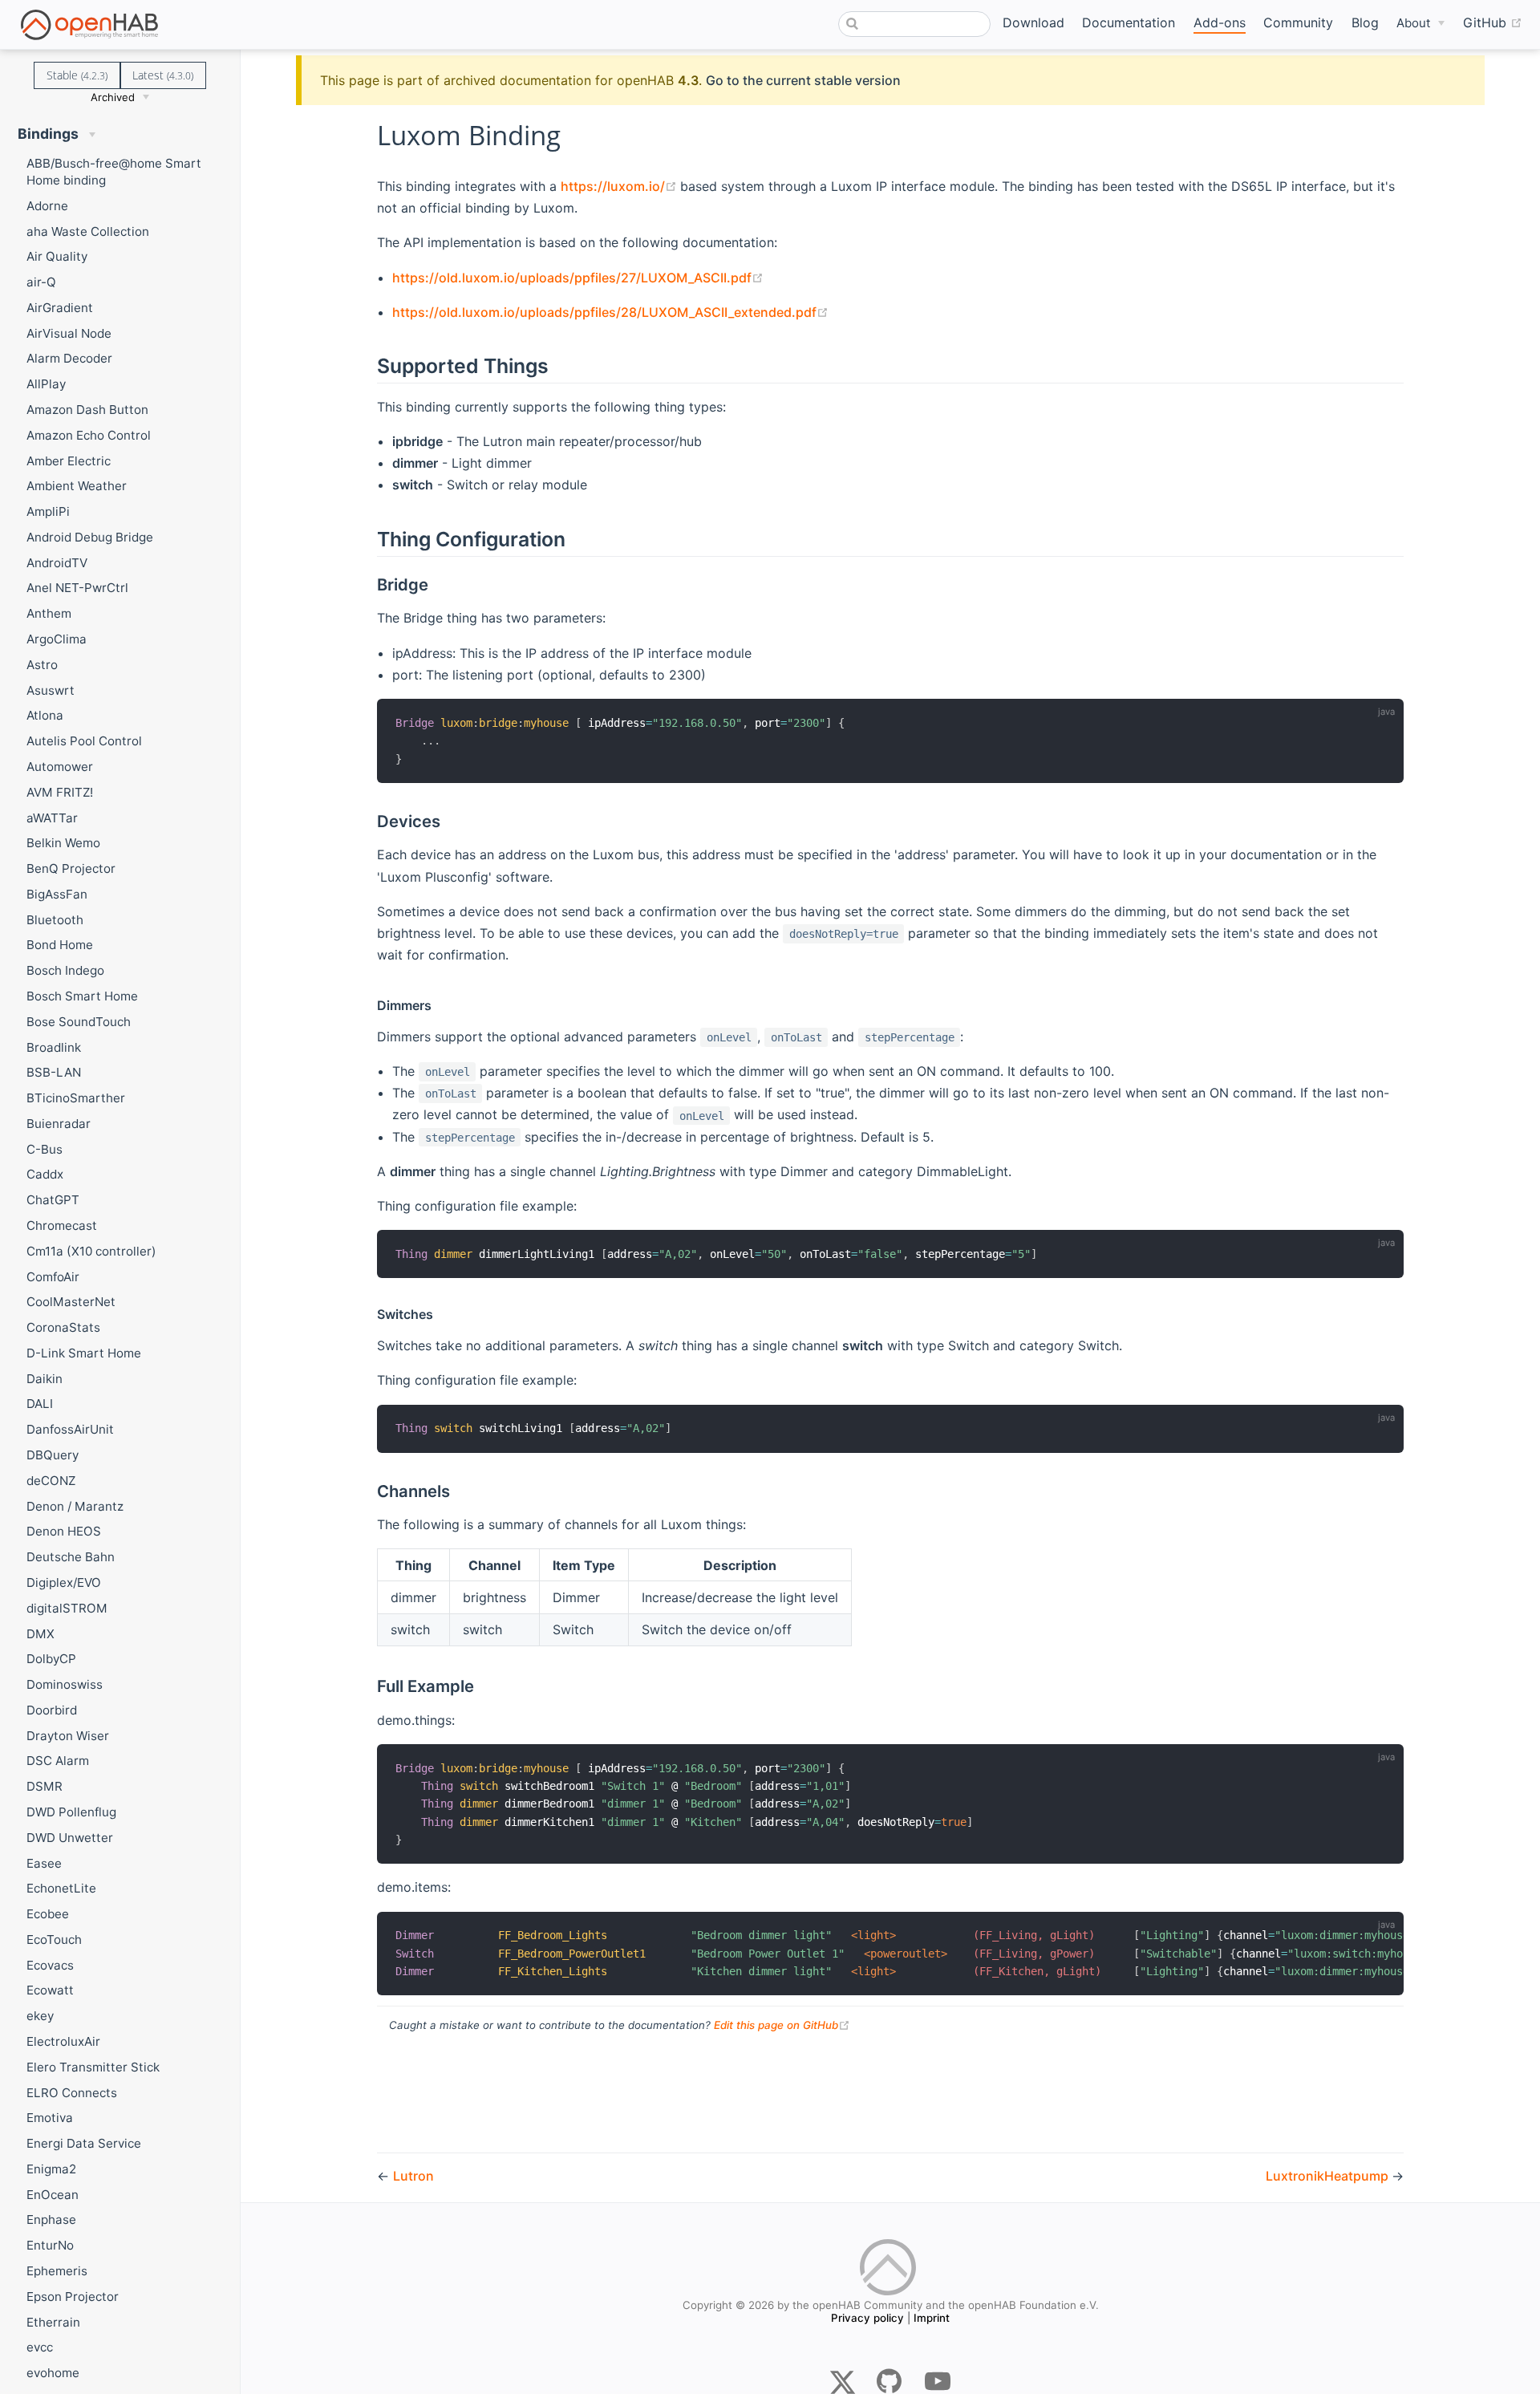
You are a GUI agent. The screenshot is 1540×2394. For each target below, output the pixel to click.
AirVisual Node (69, 333)
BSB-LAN (54, 1072)
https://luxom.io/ (620, 186)
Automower (60, 767)
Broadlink (54, 1047)
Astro (42, 665)
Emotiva (50, 2118)
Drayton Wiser (68, 1736)
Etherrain (53, 2322)
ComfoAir (53, 1277)
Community (1298, 22)
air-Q (41, 282)
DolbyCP (51, 1659)
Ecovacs (50, 1965)
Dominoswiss (65, 1684)
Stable (77, 75)
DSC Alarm (58, 1761)
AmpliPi (48, 511)
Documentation (1129, 22)
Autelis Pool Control (84, 741)
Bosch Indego (65, 970)
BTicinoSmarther (76, 1098)
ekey (40, 2016)
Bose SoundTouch (79, 1022)
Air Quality (57, 256)
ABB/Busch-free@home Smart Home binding (114, 172)
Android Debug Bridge (90, 537)
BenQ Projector (71, 868)
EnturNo (50, 2245)
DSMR (45, 1786)
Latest (163, 75)
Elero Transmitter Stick (93, 2067)
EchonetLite (61, 1888)
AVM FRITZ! (60, 792)
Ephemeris (57, 2271)
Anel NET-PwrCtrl (77, 588)
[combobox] (914, 24)
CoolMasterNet (71, 1302)
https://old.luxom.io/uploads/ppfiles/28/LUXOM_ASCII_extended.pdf (610, 312)
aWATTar (52, 818)
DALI (40, 1404)
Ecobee (48, 1914)
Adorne (47, 206)
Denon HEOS (64, 1531)
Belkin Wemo (63, 843)
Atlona (45, 715)
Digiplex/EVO (64, 1582)
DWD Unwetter (70, 1838)
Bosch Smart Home (82, 996)
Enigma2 (51, 2169)
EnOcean (53, 2195)
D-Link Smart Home (84, 1353)
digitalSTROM (67, 1608)
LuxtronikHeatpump (1329, 2176)
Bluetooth (55, 920)
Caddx (45, 1174)
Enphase (51, 2220)
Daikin (45, 1379)
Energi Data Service (84, 2143)
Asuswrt (51, 690)
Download (1033, 22)
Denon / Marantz (75, 1506)
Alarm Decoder (69, 358)
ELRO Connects (72, 2093)
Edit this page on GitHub (782, 2025)
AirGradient (60, 308)
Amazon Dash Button (87, 410)
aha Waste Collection (88, 231)
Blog (1365, 22)
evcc (40, 2347)
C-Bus (45, 1149)
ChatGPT (53, 1200)
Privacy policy (867, 2318)
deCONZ (51, 1481)
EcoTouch (54, 1940)
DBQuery (53, 1455)
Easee (44, 1863)
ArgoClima (57, 639)
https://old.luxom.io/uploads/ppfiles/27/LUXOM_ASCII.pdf (578, 278)
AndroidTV (57, 563)
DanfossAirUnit (70, 1429)
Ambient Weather (77, 486)
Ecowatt (50, 1990)
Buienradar (59, 1124)
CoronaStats (63, 1327)
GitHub (1493, 22)
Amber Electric (69, 461)
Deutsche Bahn (71, 1557)
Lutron (413, 2176)
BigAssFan (57, 894)
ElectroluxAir (63, 2041)
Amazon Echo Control (89, 435)
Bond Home (60, 945)
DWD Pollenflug (71, 1812)
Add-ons (1220, 22)
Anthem (49, 613)
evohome (53, 2373)
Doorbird (52, 1710)
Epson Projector (73, 2297)
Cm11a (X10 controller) (91, 1251)
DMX (41, 1634)
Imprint (932, 2318)
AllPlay (46, 384)
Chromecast (62, 1225)
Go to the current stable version (803, 80)
